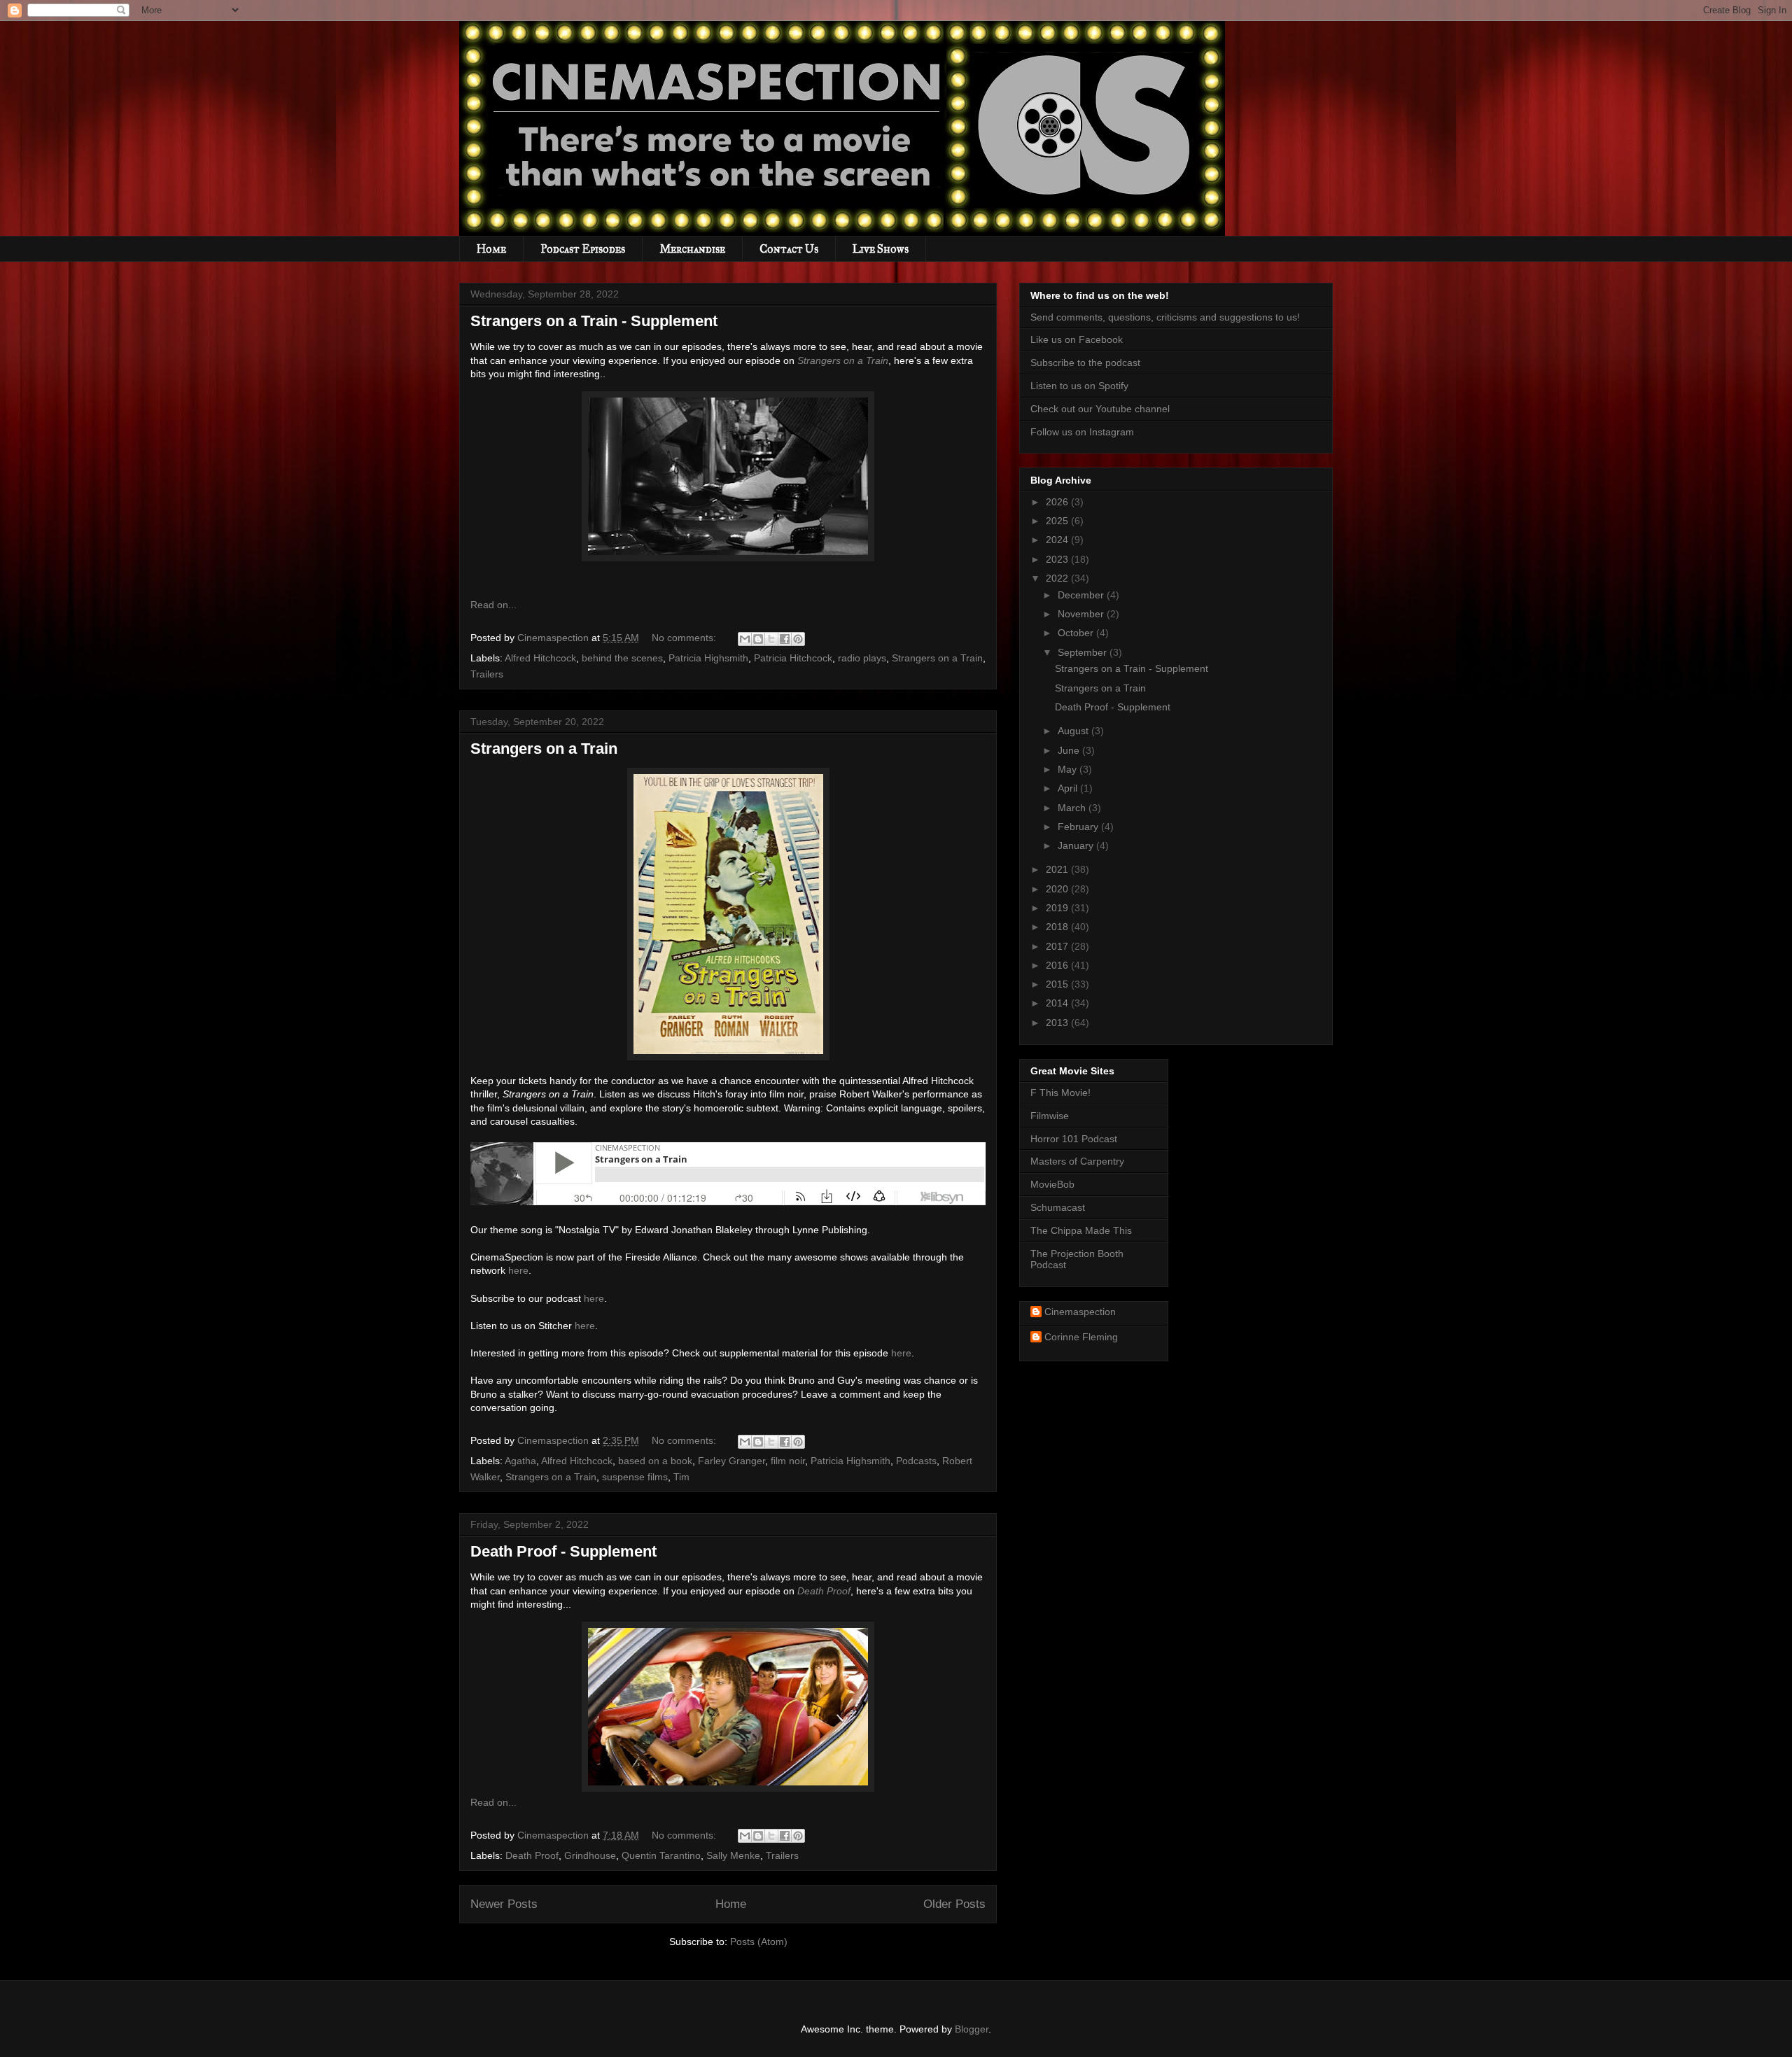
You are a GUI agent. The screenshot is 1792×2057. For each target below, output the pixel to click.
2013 (1058, 1023)
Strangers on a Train (843, 360)
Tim (681, 1477)
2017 (1058, 946)
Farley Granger (731, 1461)
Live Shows (881, 249)
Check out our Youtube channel (1100, 409)
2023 (1058, 559)
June (1070, 750)
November (1082, 614)
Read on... (493, 605)
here (518, 1270)
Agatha (520, 1461)
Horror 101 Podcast (1074, 1139)
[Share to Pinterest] (798, 639)
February (1079, 827)
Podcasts (916, 1461)
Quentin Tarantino (661, 1855)
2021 (1058, 869)
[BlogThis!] (758, 639)
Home (491, 249)
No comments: (685, 638)
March (1073, 808)
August (1074, 731)
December (1082, 595)
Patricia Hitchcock (793, 658)
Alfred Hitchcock (540, 658)
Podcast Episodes (583, 249)
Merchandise (692, 249)
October (1077, 633)
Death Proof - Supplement (563, 1551)
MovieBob (1052, 1184)
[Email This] (745, 639)
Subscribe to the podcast (1085, 363)
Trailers (487, 674)
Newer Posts (504, 1904)
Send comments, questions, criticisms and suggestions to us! (1165, 317)
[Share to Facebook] (785, 639)
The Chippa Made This (1081, 1230)
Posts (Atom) (759, 1942)
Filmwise (1050, 1116)
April (1069, 788)
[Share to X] (771, 639)
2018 (1058, 927)
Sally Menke (733, 1855)
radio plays (862, 658)
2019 (1058, 908)
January (1077, 845)
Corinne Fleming (1081, 1337)
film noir (788, 1461)
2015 (1058, 984)
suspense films (635, 1477)
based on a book (655, 1461)
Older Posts (954, 1904)
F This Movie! (1060, 1093)
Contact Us (789, 249)
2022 (1058, 578)
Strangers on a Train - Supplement (594, 321)
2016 (1058, 965)
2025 (1058, 521)
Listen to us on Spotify (1079, 386)
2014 (1058, 1003)
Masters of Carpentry (1077, 1161)
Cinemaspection (1080, 1312)
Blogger (972, 2029)
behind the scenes (622, 658)
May (1069, 769)
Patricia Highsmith (708, 658)
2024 (1058, 540)
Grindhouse (590, 1855)
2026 (1058, 502)
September (1084, 652)
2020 (1058, 889)
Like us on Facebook (1077, 339)
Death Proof (824, 1591)
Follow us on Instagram (1082, 432)
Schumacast (1058, 1207)
